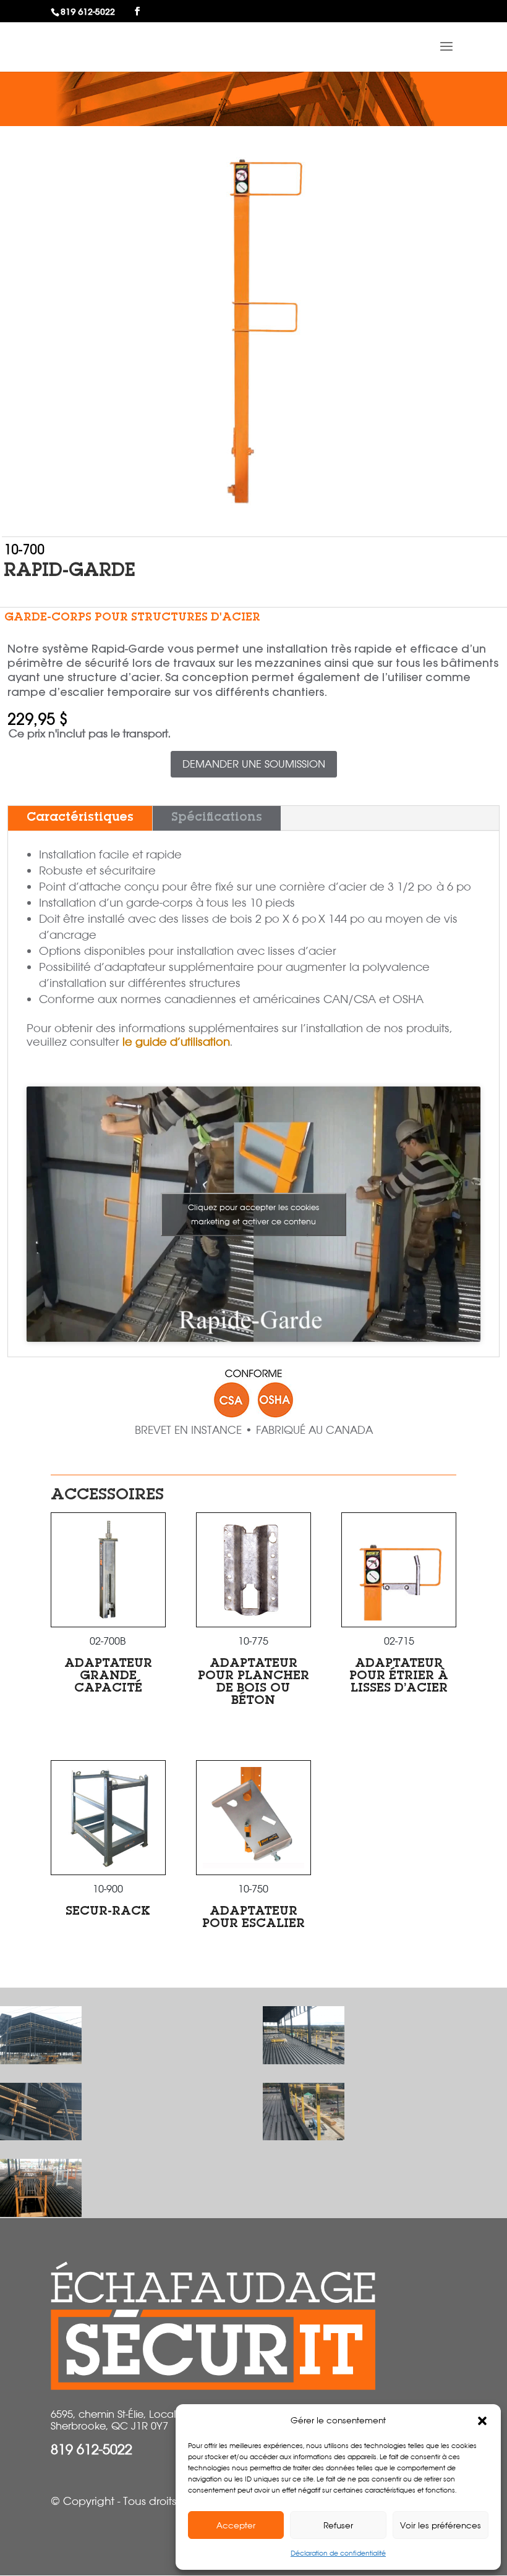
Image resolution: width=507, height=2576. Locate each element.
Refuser (338, 2525)
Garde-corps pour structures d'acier (132, 618)
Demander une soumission (254, 764)
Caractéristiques (80, 818)
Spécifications (217, 818)
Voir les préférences (441, 2525)
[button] (482, 2421)
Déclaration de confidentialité (338, 2553)
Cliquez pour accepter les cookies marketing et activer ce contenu (253, 1214)
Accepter (236, 2525)
